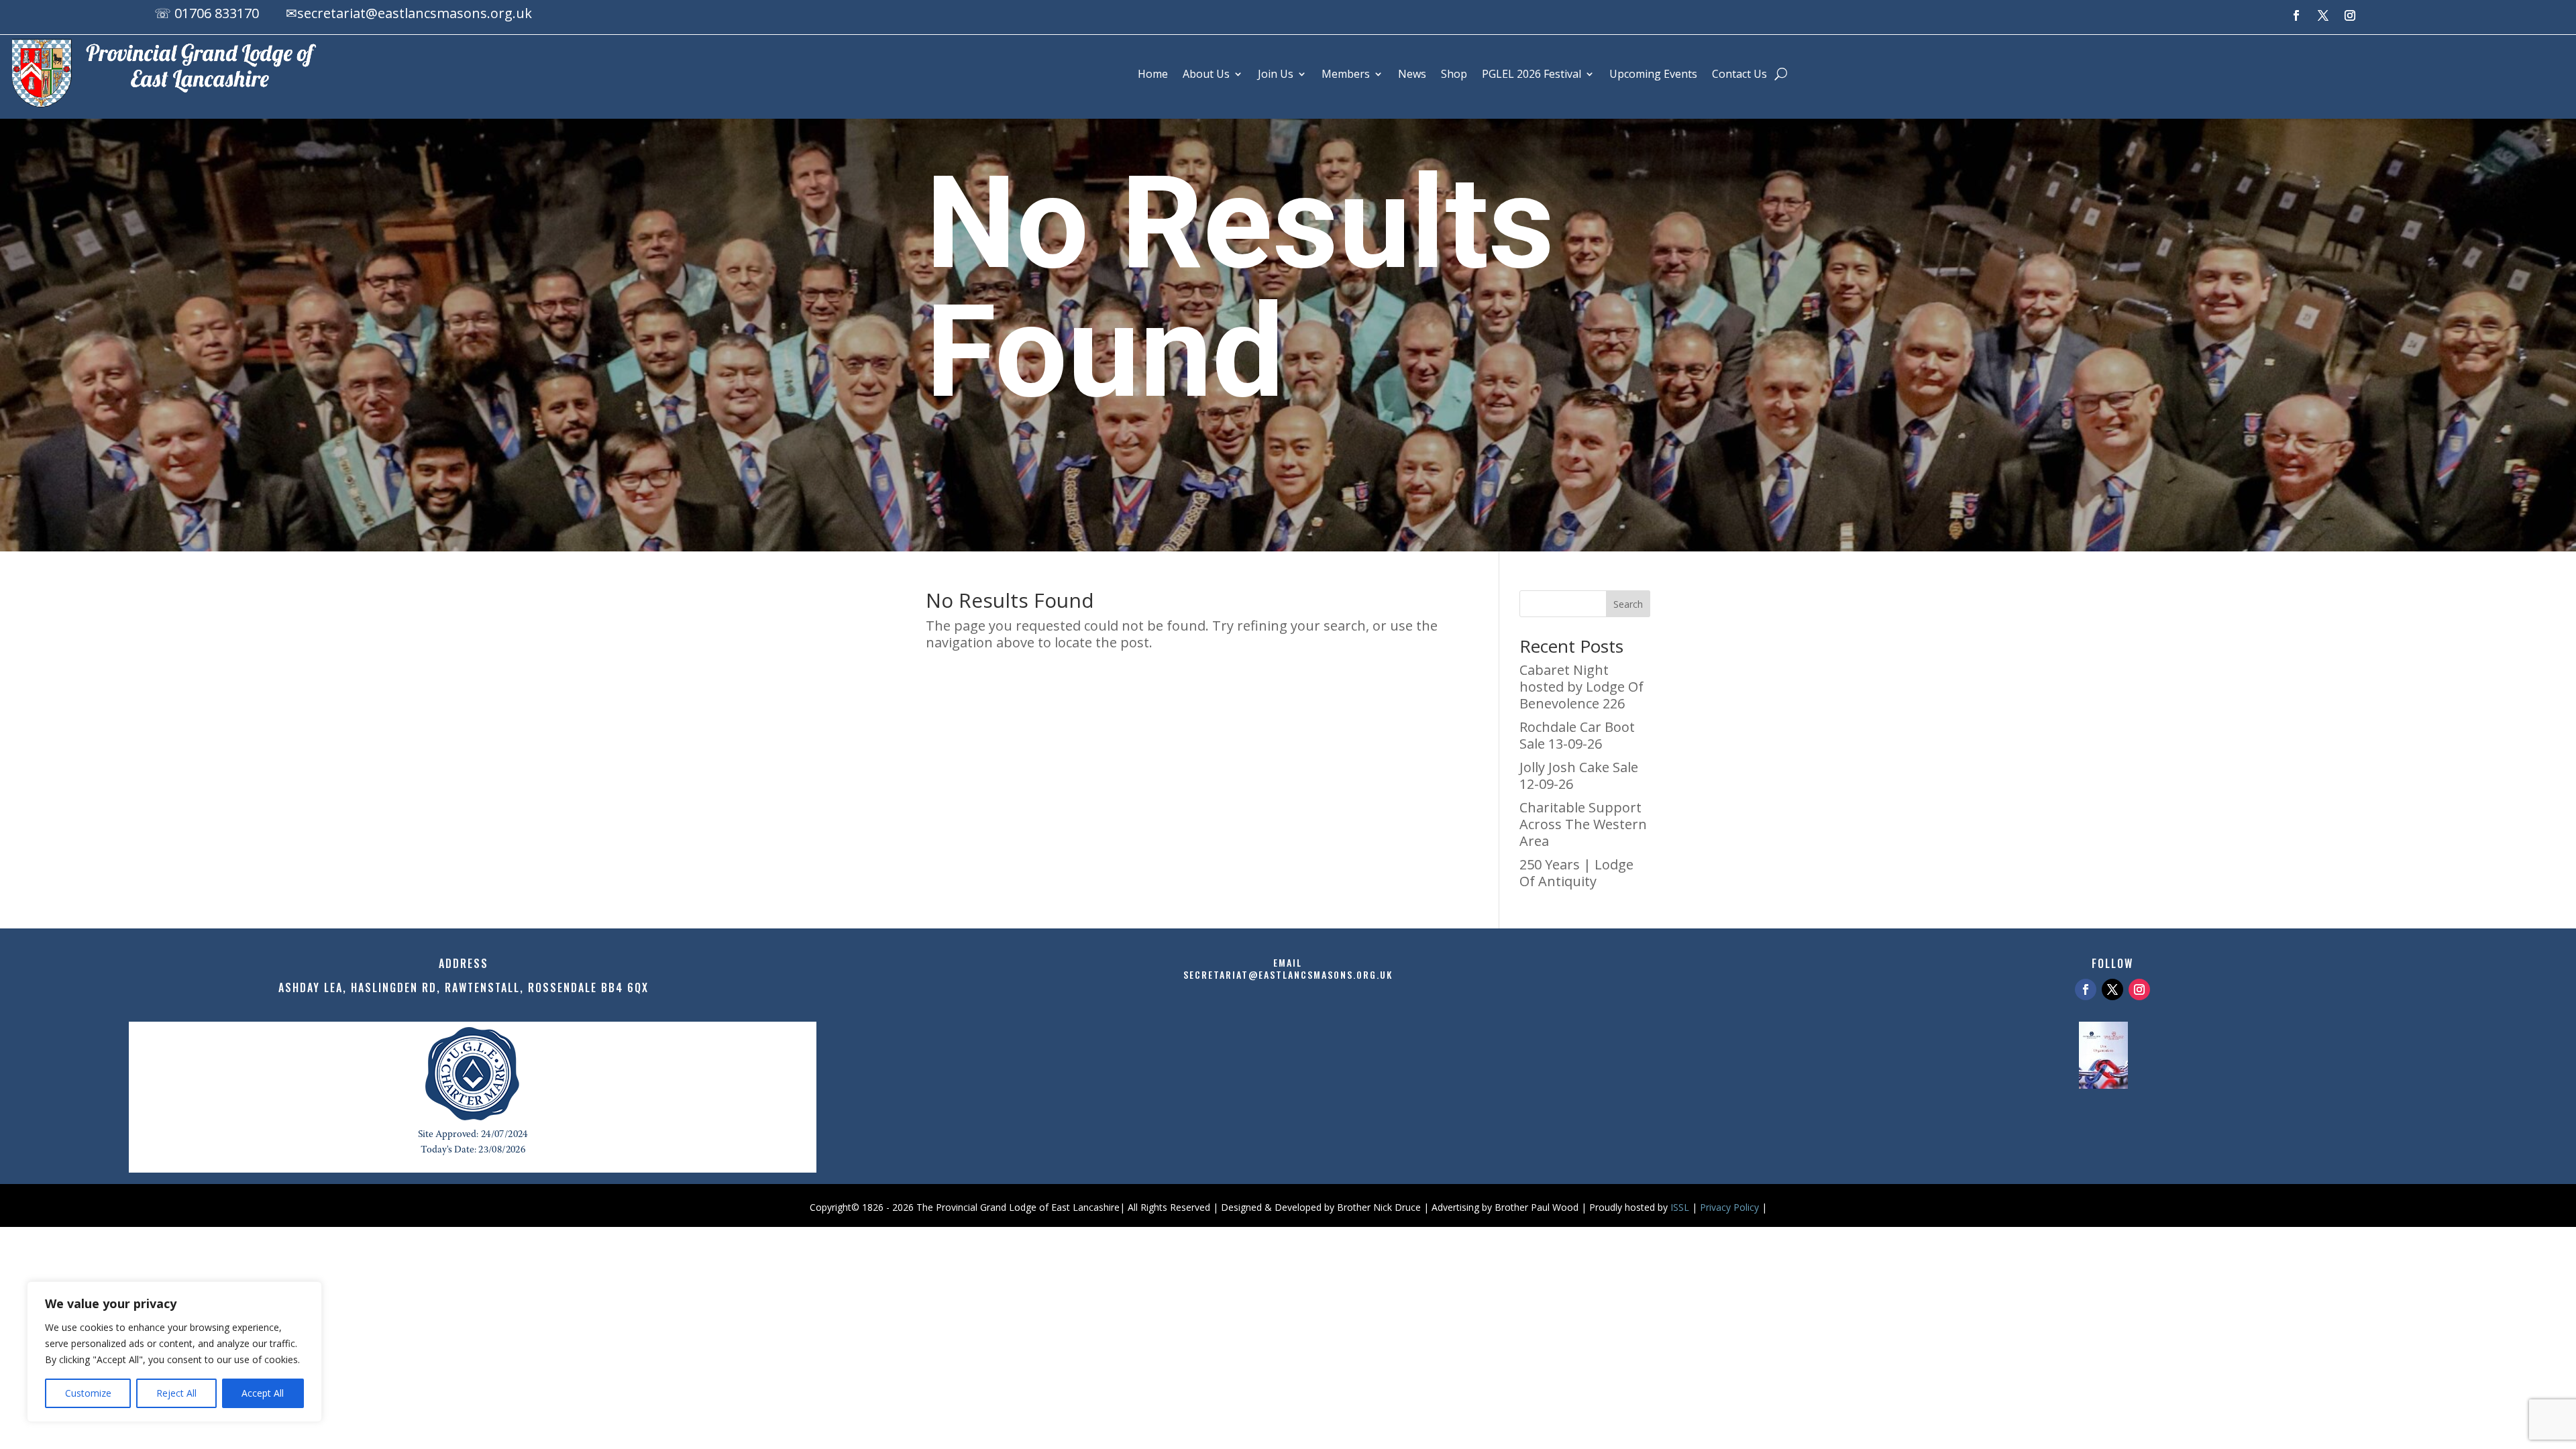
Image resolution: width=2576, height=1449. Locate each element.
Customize (88, 1393)
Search (1628, 604)
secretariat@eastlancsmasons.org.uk (415, 13)
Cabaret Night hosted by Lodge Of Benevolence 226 (1581, 687)
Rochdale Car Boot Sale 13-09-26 (1577, 735)
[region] (174, 1352)
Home (1153, 74)
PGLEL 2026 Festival (1532, 74)
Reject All (176, 1393)
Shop (1454, 74)
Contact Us (1739, 74)
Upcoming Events (1653, 74)
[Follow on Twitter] (2112, 989)
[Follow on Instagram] (2350, 15)
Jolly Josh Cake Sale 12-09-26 (1579, 775)
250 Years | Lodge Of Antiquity (1576, 873)
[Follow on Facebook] (2296, 15)
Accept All (263, 1393)
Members (1346, 74)
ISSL (1680, 1207)
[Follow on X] (2323, 15)
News (1412, 74)
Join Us (1276, 74)
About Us (1206, 74)
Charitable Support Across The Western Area (1583, 824)
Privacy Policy (1729, 1207)
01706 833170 (217, 13)
